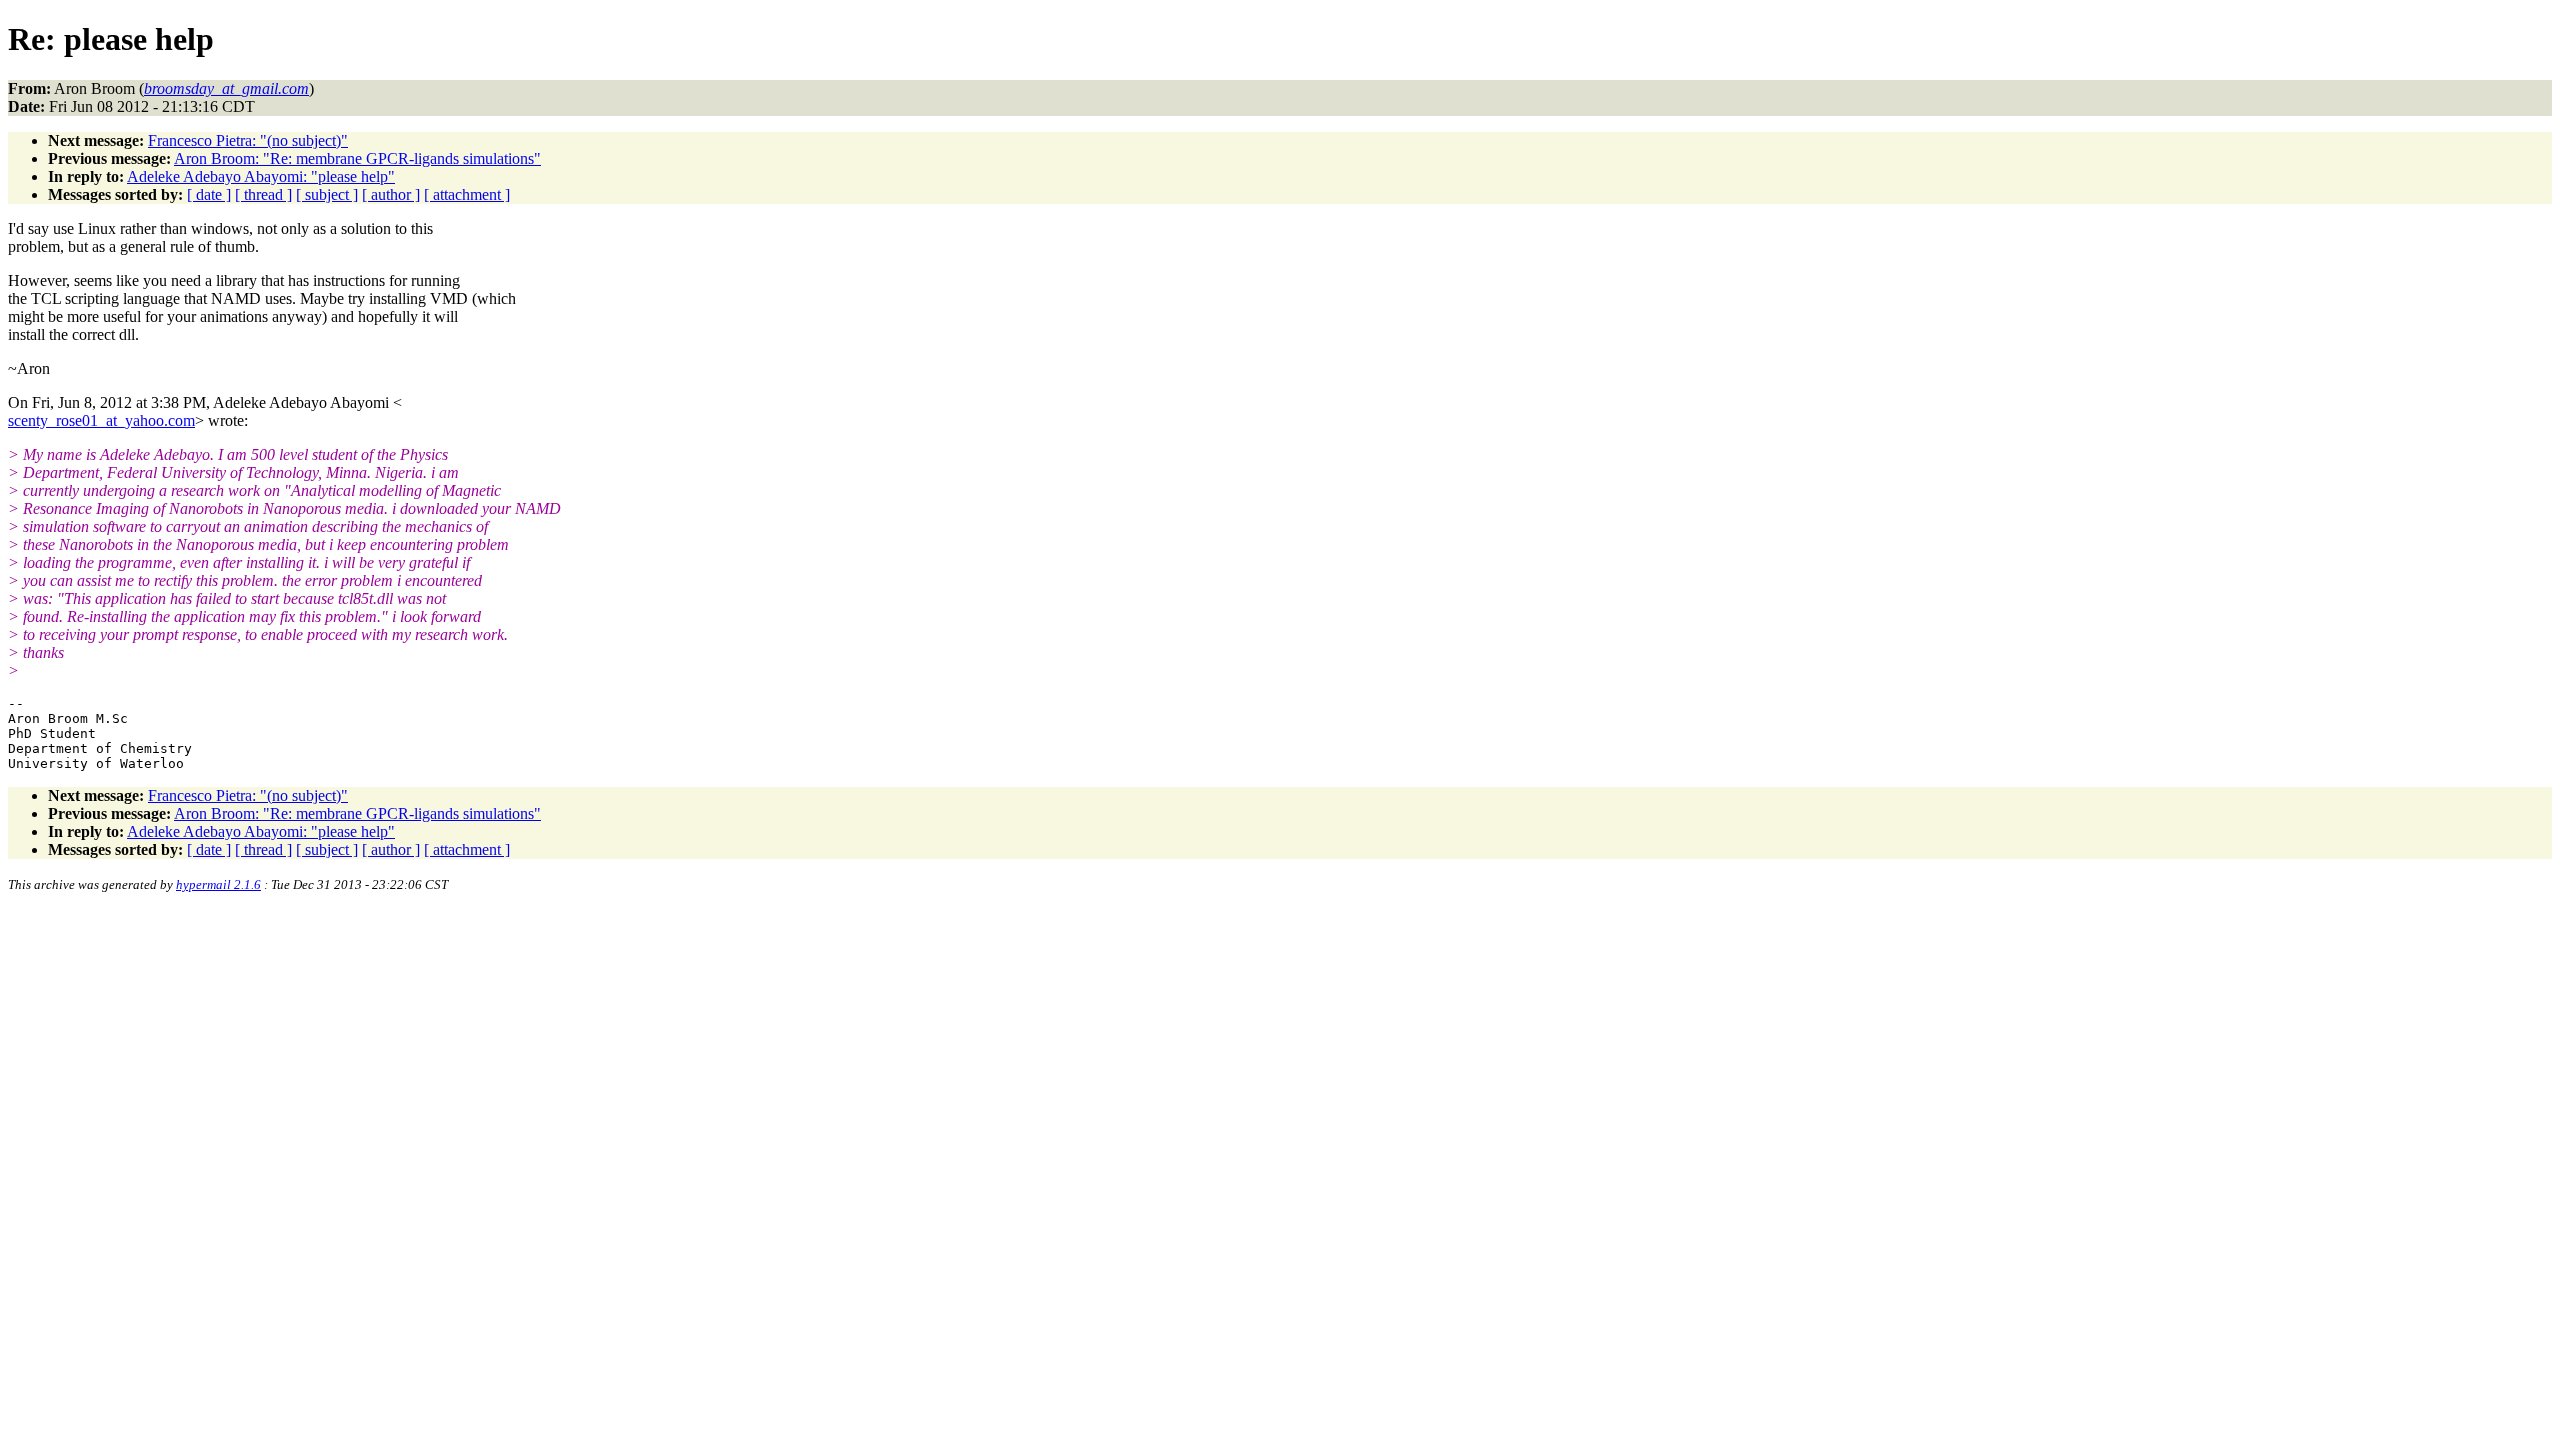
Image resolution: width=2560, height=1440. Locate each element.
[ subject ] (327, 194)
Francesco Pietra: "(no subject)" (248, 140)
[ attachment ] (467, 194)
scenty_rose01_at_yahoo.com (101, 420)
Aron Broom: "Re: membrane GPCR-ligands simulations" (357, 158)
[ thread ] (263, 194)
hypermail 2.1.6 (218, 884)
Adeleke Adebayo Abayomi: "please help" (261, 176)
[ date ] (209, 194)
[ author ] (391, 194)
